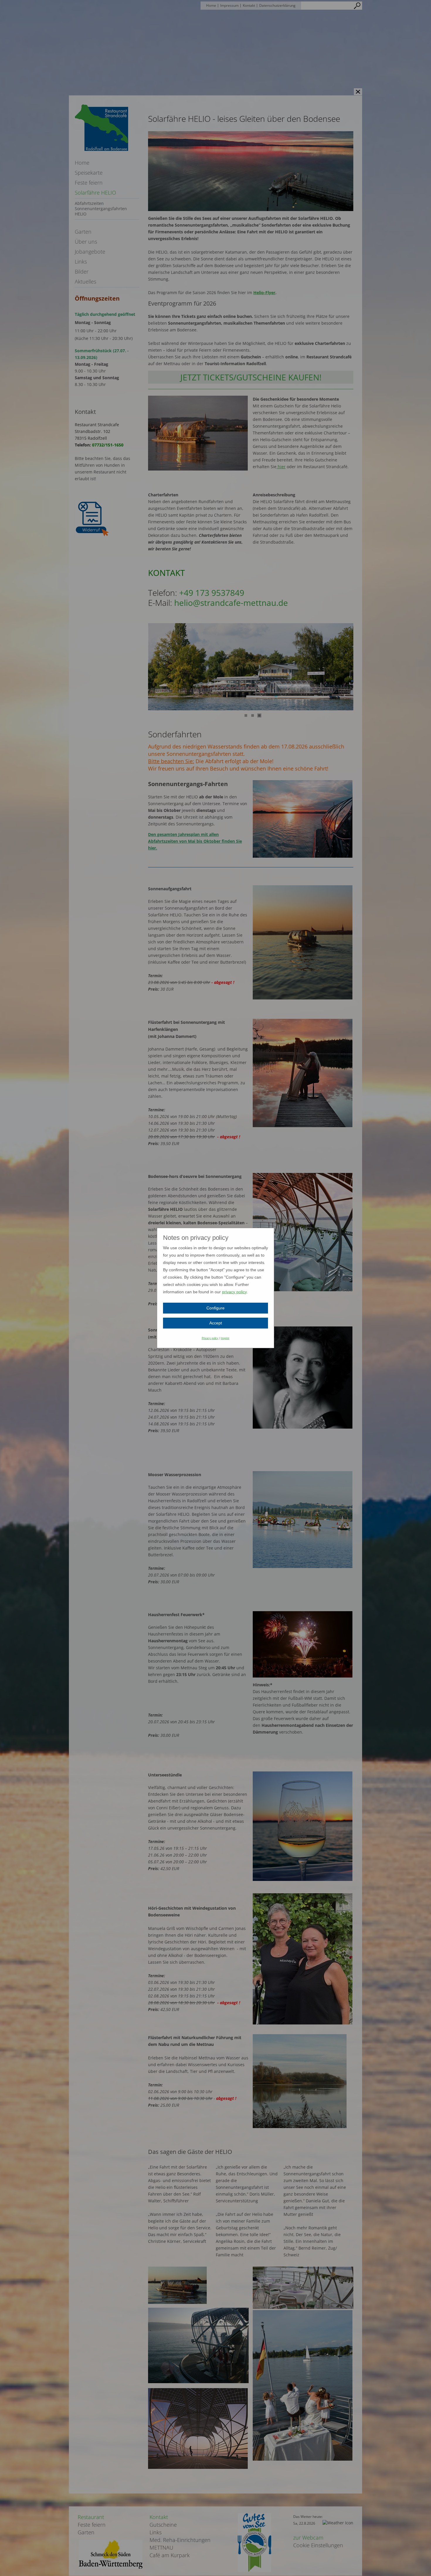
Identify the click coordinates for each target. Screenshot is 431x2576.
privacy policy (234, 1292)
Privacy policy (210, 1338)
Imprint (225, 1338)
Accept (216, 1323)
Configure (215, 1308)
